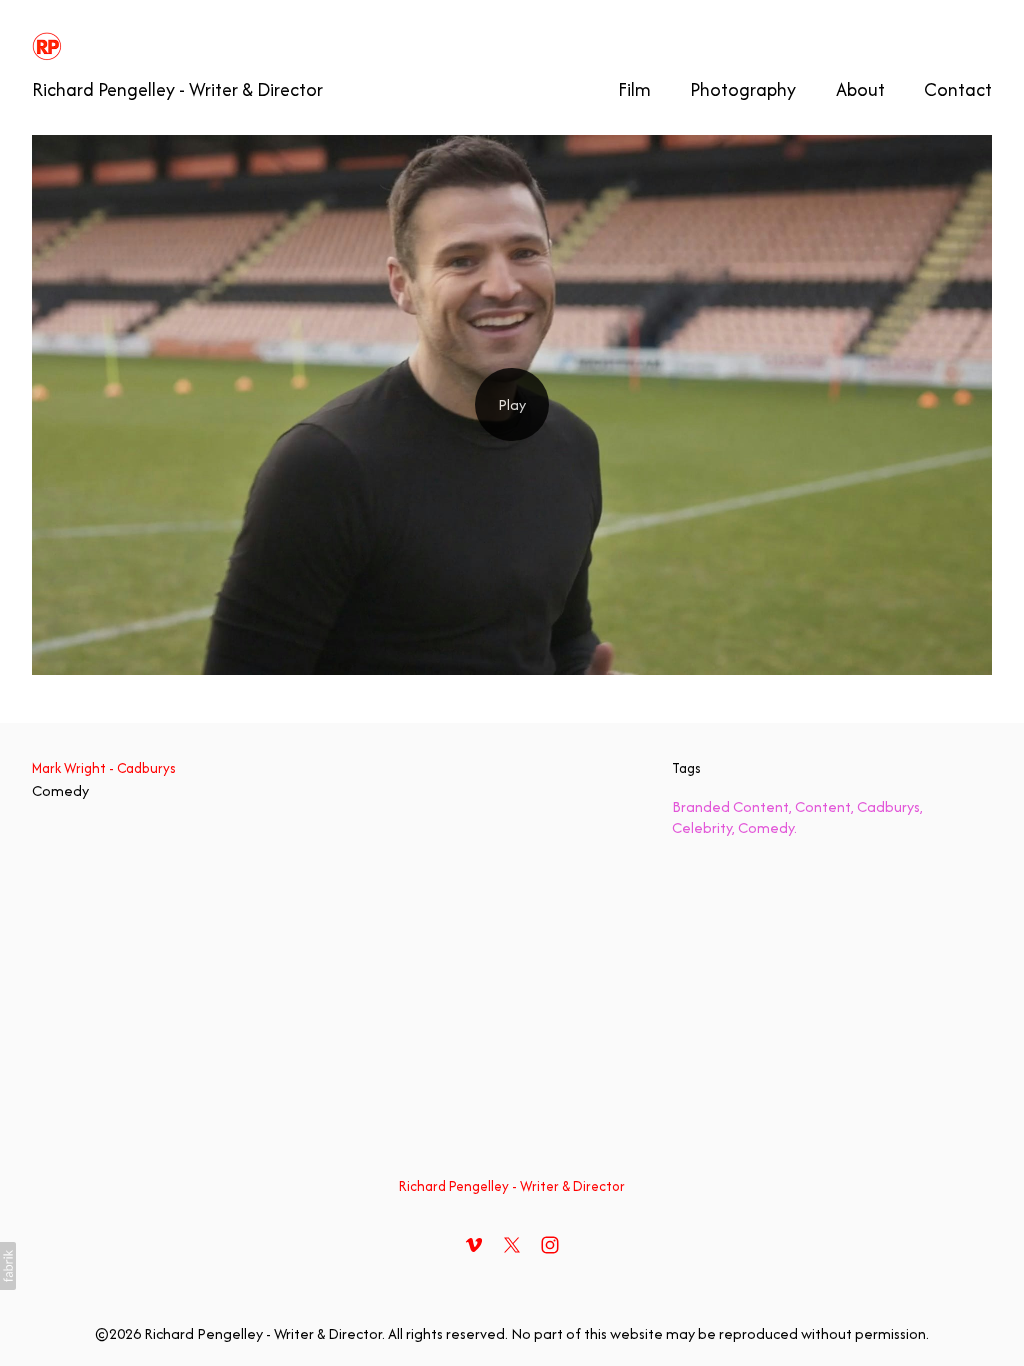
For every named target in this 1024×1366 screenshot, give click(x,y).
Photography (743, 89)
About (860, 89)
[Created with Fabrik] (8, 1266)
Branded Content (730, 806)
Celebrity (702, 827)
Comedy (60, 790)
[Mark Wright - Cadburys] (512, 405)
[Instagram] (550, 1245)
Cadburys (888, 806)
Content (823, 806)
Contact (958, 89)
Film (634, 89)
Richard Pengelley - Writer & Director (512, 1186)
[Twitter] (512, 1245)
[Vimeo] (474, 1245)
